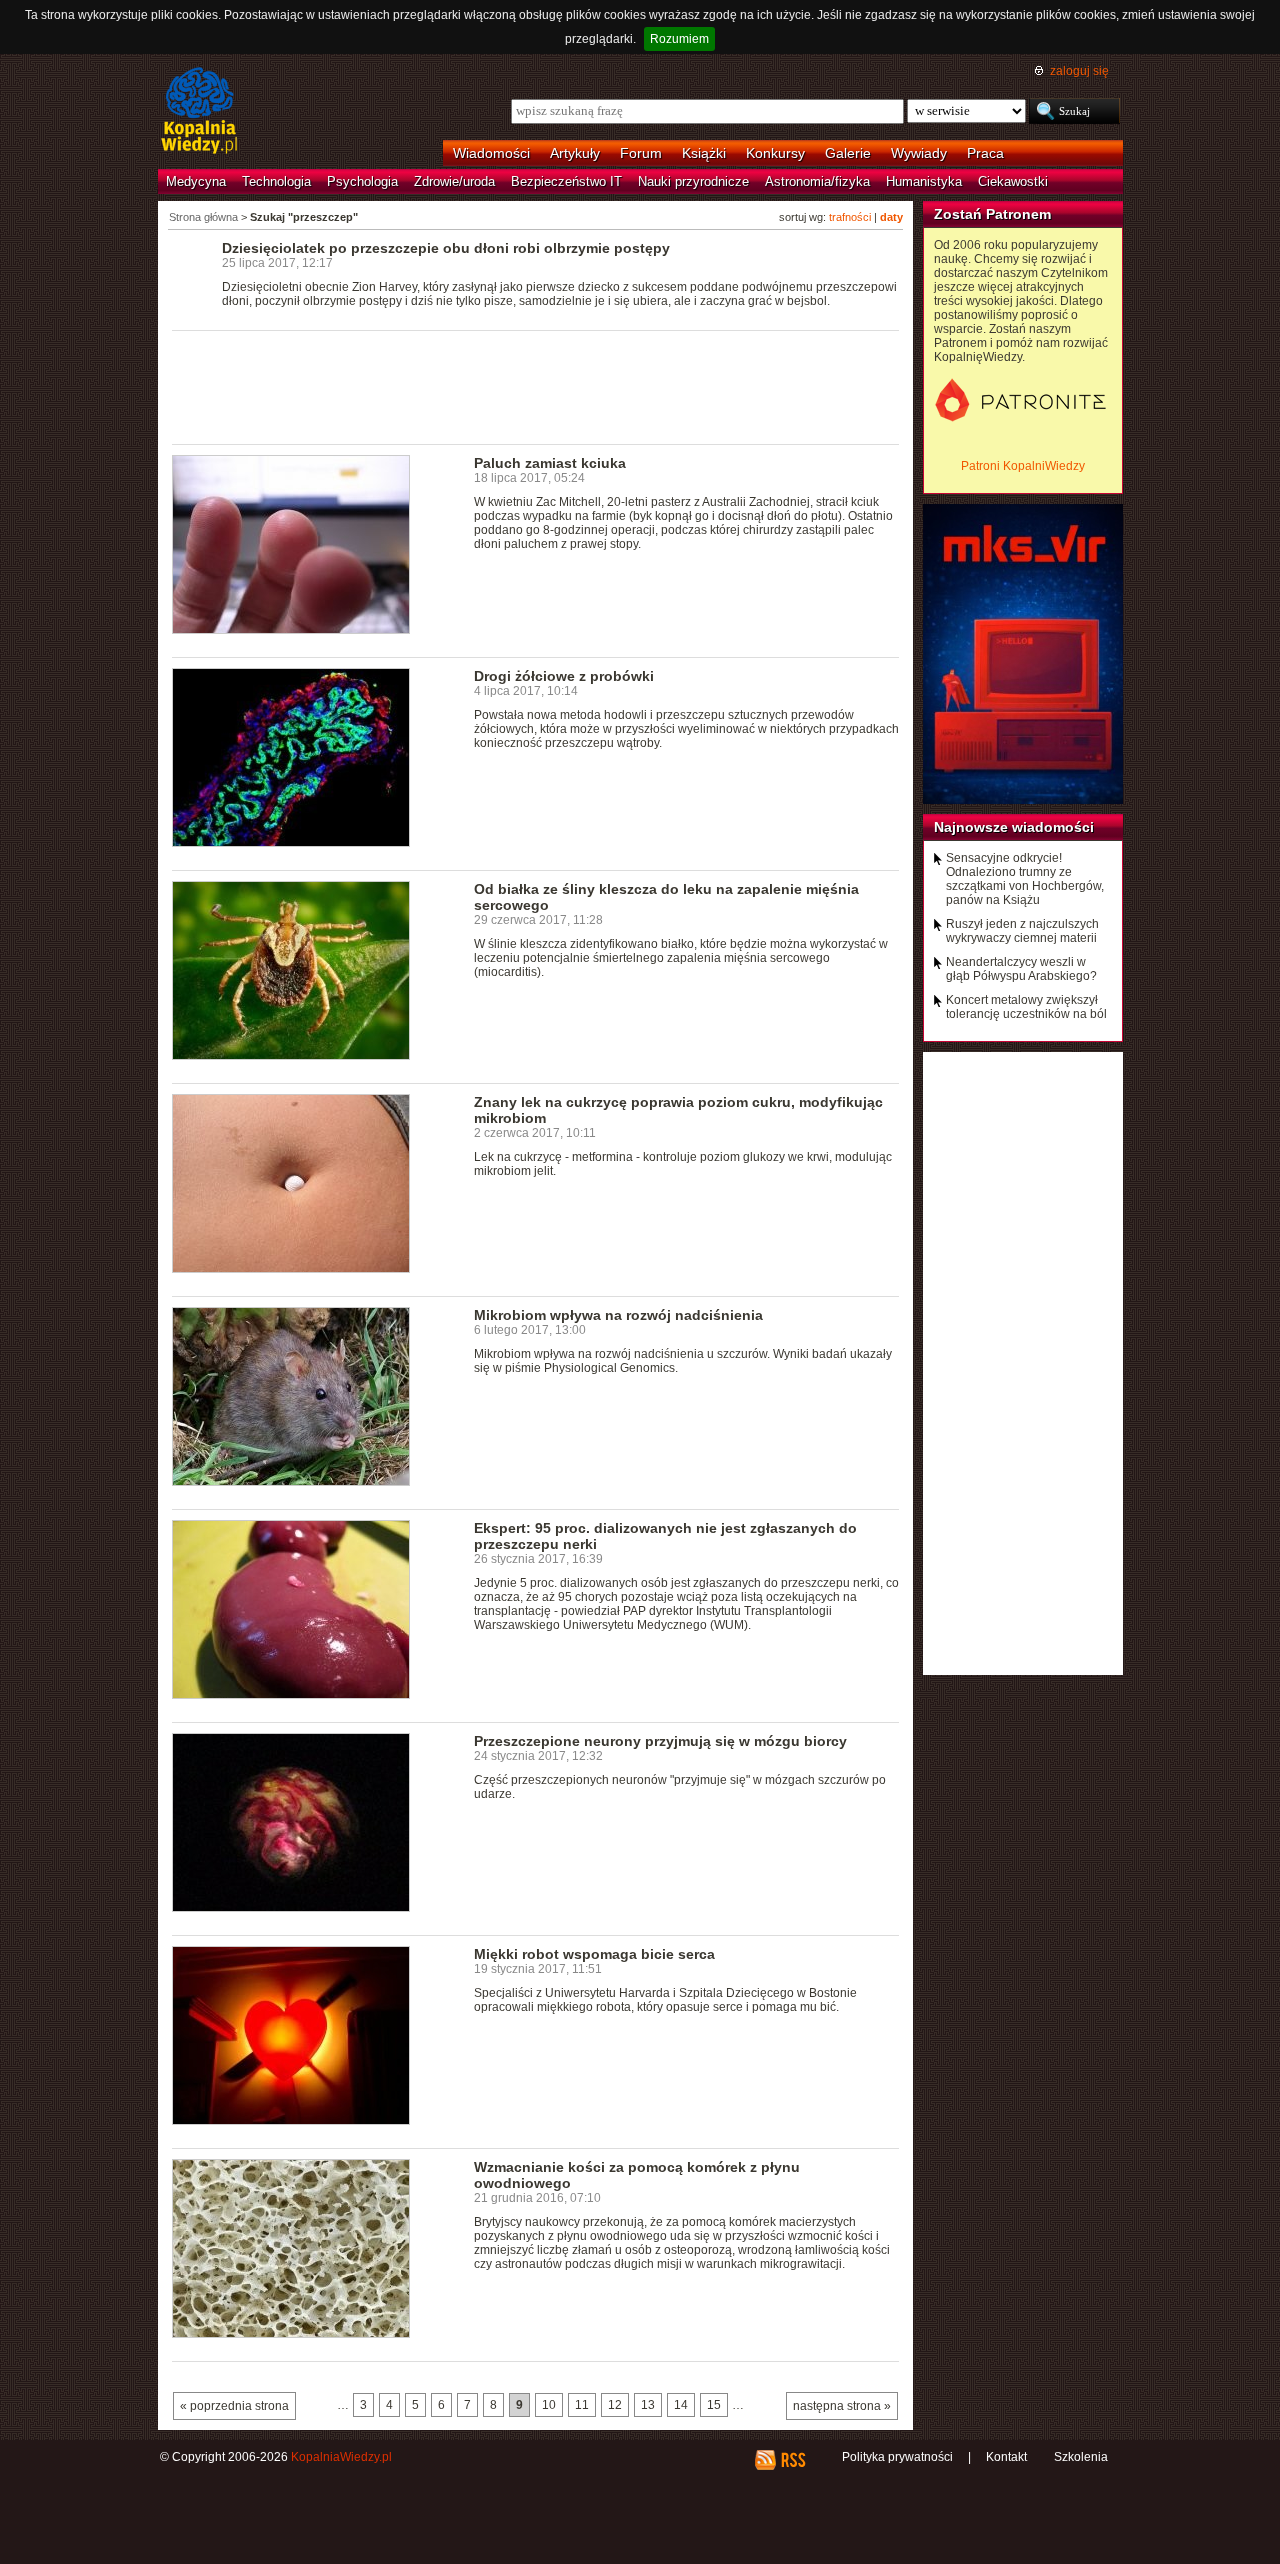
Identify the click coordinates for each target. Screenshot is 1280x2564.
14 (681, 2405)
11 (582, 2405)
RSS (792, 2460)
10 (549, 2405)
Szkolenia (1081, 2457)
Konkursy (775, 153)
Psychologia (362, 181)
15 (714, 2405)
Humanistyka (924, 181)
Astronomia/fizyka (817, 181)
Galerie (848, 153)
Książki (704, 153)
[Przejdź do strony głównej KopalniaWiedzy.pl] (199, 112)
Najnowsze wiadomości (1014, 827)
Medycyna (196, 181)
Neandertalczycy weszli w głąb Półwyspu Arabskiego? (1021, 969)
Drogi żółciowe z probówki (564, 676)
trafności (850, 217)
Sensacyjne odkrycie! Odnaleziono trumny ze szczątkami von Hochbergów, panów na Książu (1025, 879)
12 (615, 2405)
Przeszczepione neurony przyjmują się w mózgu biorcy (660, 1741)
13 (648, 2405)
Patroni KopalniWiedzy (1023, 466)
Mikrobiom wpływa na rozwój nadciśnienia (618, 1315)
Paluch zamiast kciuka (550, 463)
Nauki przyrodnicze (693, 181)
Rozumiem (679, 39)
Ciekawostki (1013, 181)
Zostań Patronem (992, 214)
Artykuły (575, 153)
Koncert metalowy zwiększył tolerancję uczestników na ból (1026, 1007)
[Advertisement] (536, 386)
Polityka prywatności (897, 2457)
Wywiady (919, 153)
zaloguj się (1079, 71)
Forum (641, 153)
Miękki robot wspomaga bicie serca (594, 1954)
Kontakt (1006, 2457)
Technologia (276, 181)
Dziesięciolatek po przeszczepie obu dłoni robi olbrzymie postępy (446, 248)
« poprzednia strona (234, 2406)
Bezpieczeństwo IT (566, 181)
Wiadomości (491, 153)
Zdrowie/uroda (454, 181)
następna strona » (842, 2406)
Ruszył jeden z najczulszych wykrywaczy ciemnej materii (1022, 931)
